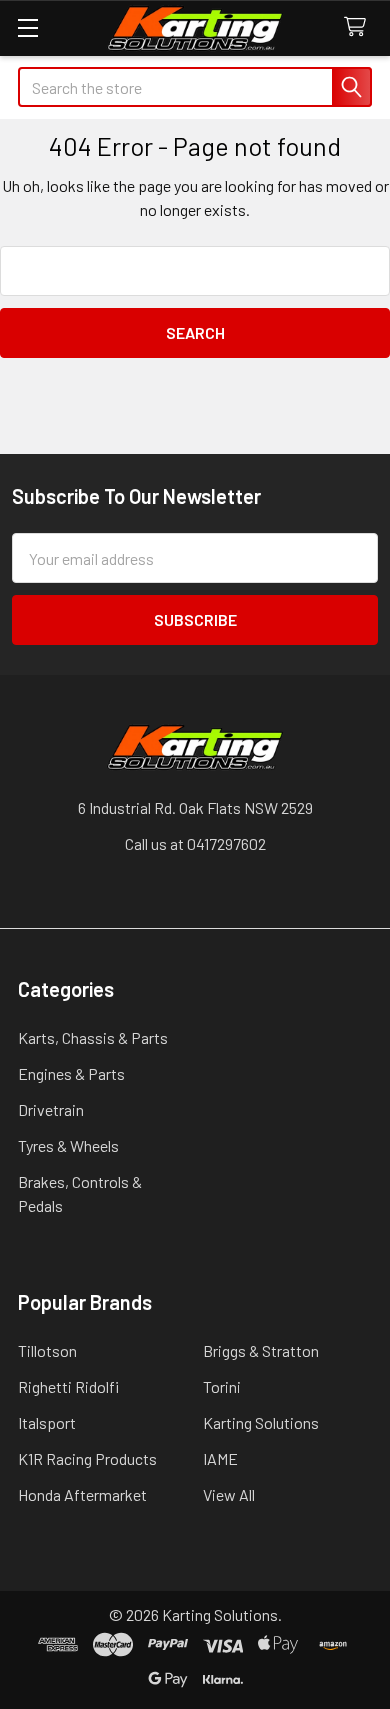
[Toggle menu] (27, 27)
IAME (220, 1458)
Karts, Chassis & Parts (93, 1037)
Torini (222, 1386)
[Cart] (359, 27)
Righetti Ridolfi (68, 1386)
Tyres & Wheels (68, 1145)
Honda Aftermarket (82, 1494)
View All (229, 1494)
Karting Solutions (261, 1422)
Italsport (47, 1422)
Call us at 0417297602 (195, 843)
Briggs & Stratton (261, 1350)
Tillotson (47, 1350)
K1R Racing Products (87, 1458)
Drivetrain (51, 1109)
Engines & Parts (71, 1073)
